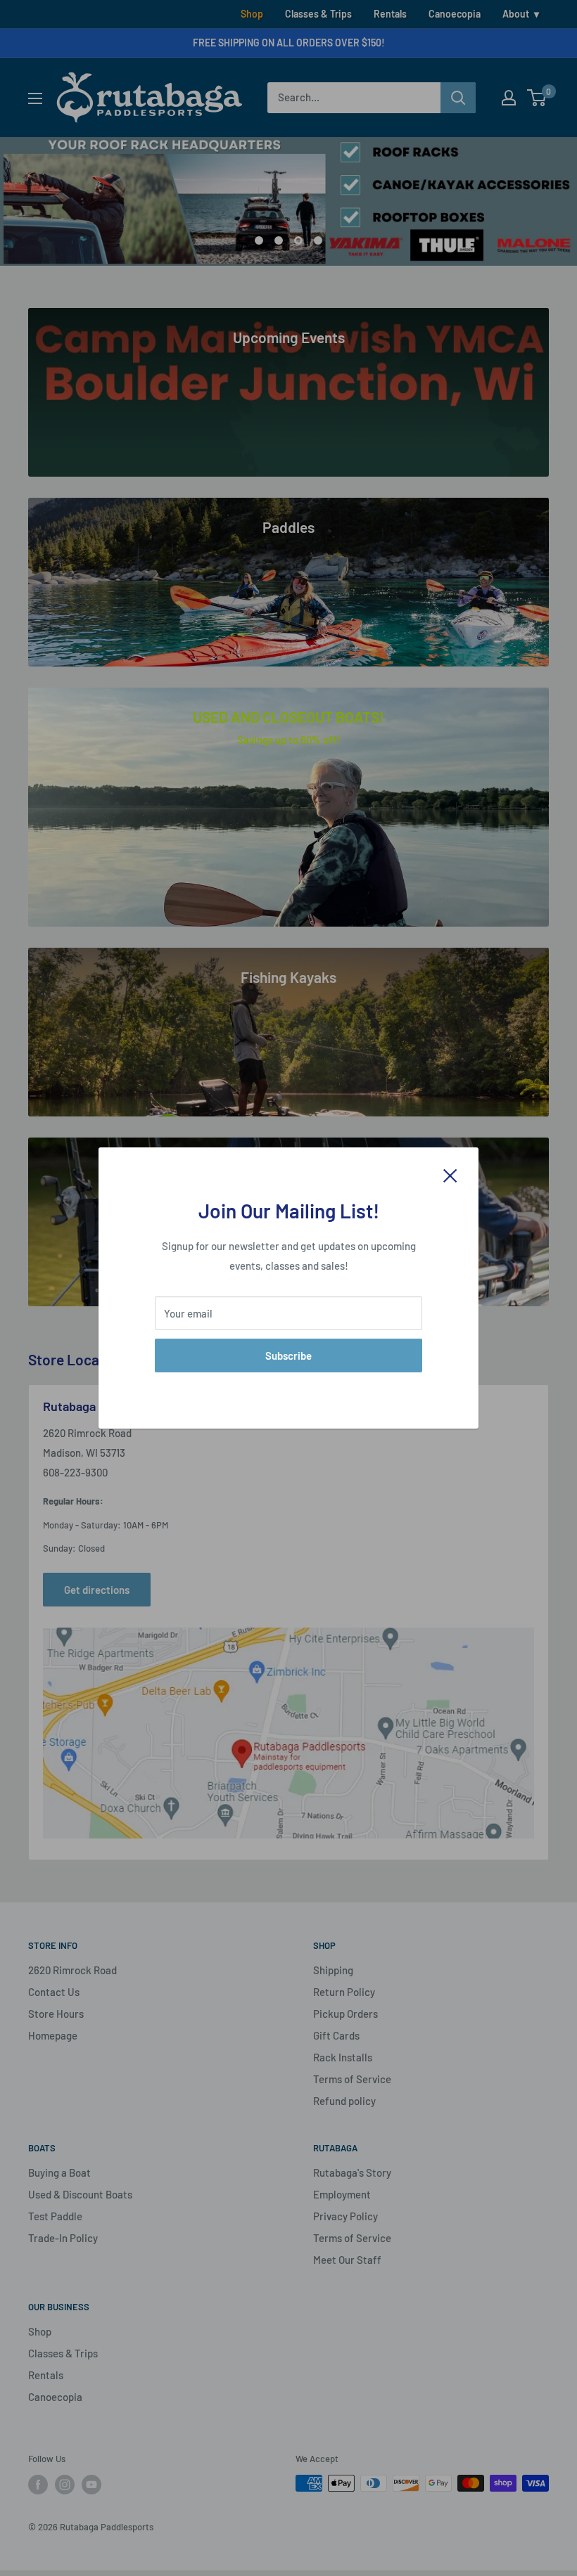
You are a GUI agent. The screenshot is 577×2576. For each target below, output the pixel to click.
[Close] (450, 1174)
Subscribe (288, 1355)
